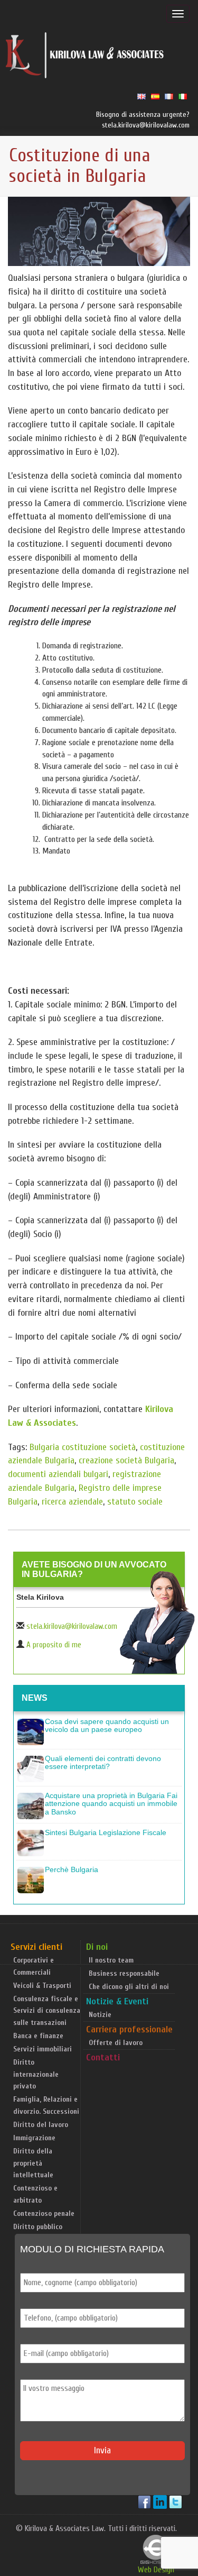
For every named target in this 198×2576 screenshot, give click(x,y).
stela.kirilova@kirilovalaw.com (72, 1626)
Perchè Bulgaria (72, 1869)
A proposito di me (54, 1645)
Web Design (156, 2570)
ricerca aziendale (72, 1502)
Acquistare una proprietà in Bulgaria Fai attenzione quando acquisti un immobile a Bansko (111, 1804)
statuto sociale (135, 1502)
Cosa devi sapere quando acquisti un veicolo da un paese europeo (107, 1725)
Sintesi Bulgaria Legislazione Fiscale (106, 1832)
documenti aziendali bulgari (58, 1474)
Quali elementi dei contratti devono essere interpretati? (103, 1762)
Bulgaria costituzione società (83, 1447)
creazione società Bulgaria (126, 1460)
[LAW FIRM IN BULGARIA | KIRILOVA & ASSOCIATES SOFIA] (85, 58)
